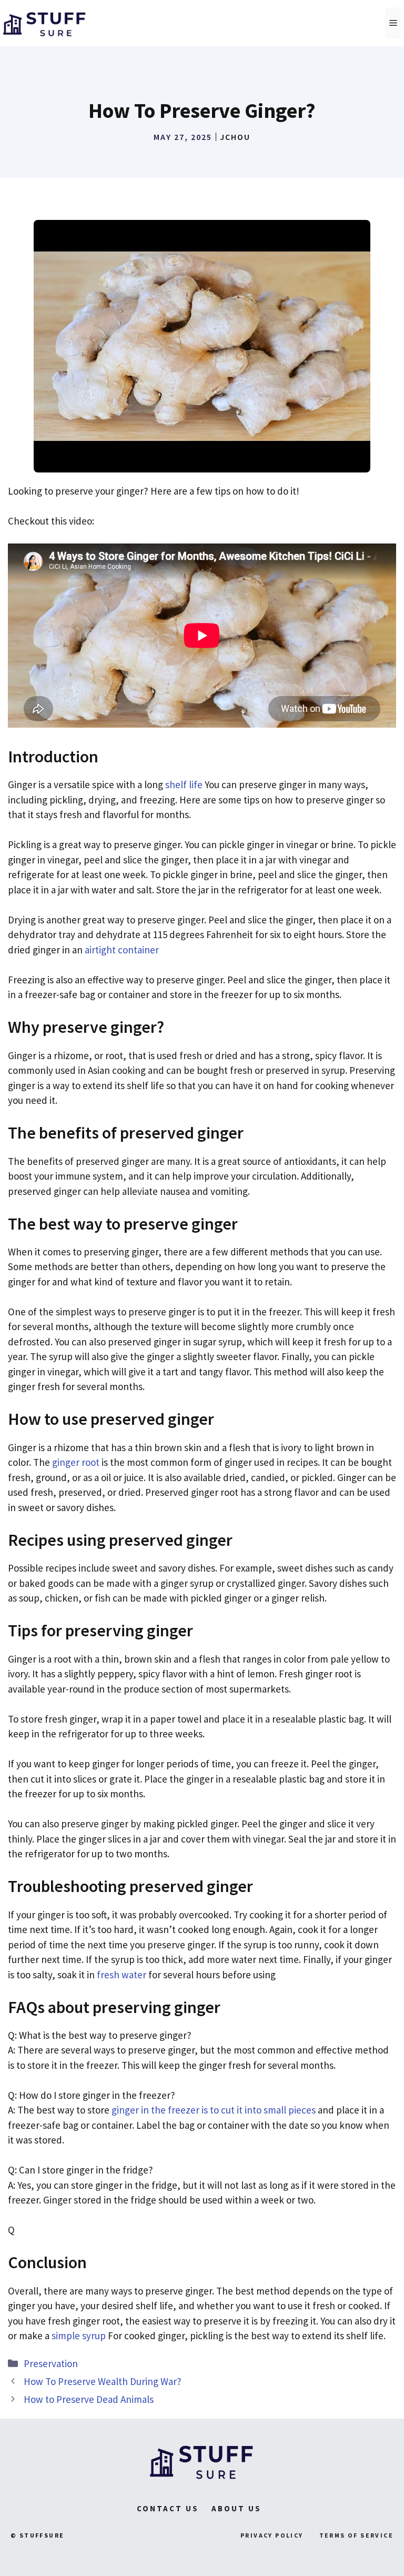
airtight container (122, 950)
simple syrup (79, 2336)
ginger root (76, 1462)
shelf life (184, 784)
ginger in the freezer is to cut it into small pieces (214, 2110)
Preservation (51, 2363)
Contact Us (168, 2508)
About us (236, 2508)
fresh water (122, 1975)
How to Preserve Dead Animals (89, 2399)
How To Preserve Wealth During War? (103, 2381)
